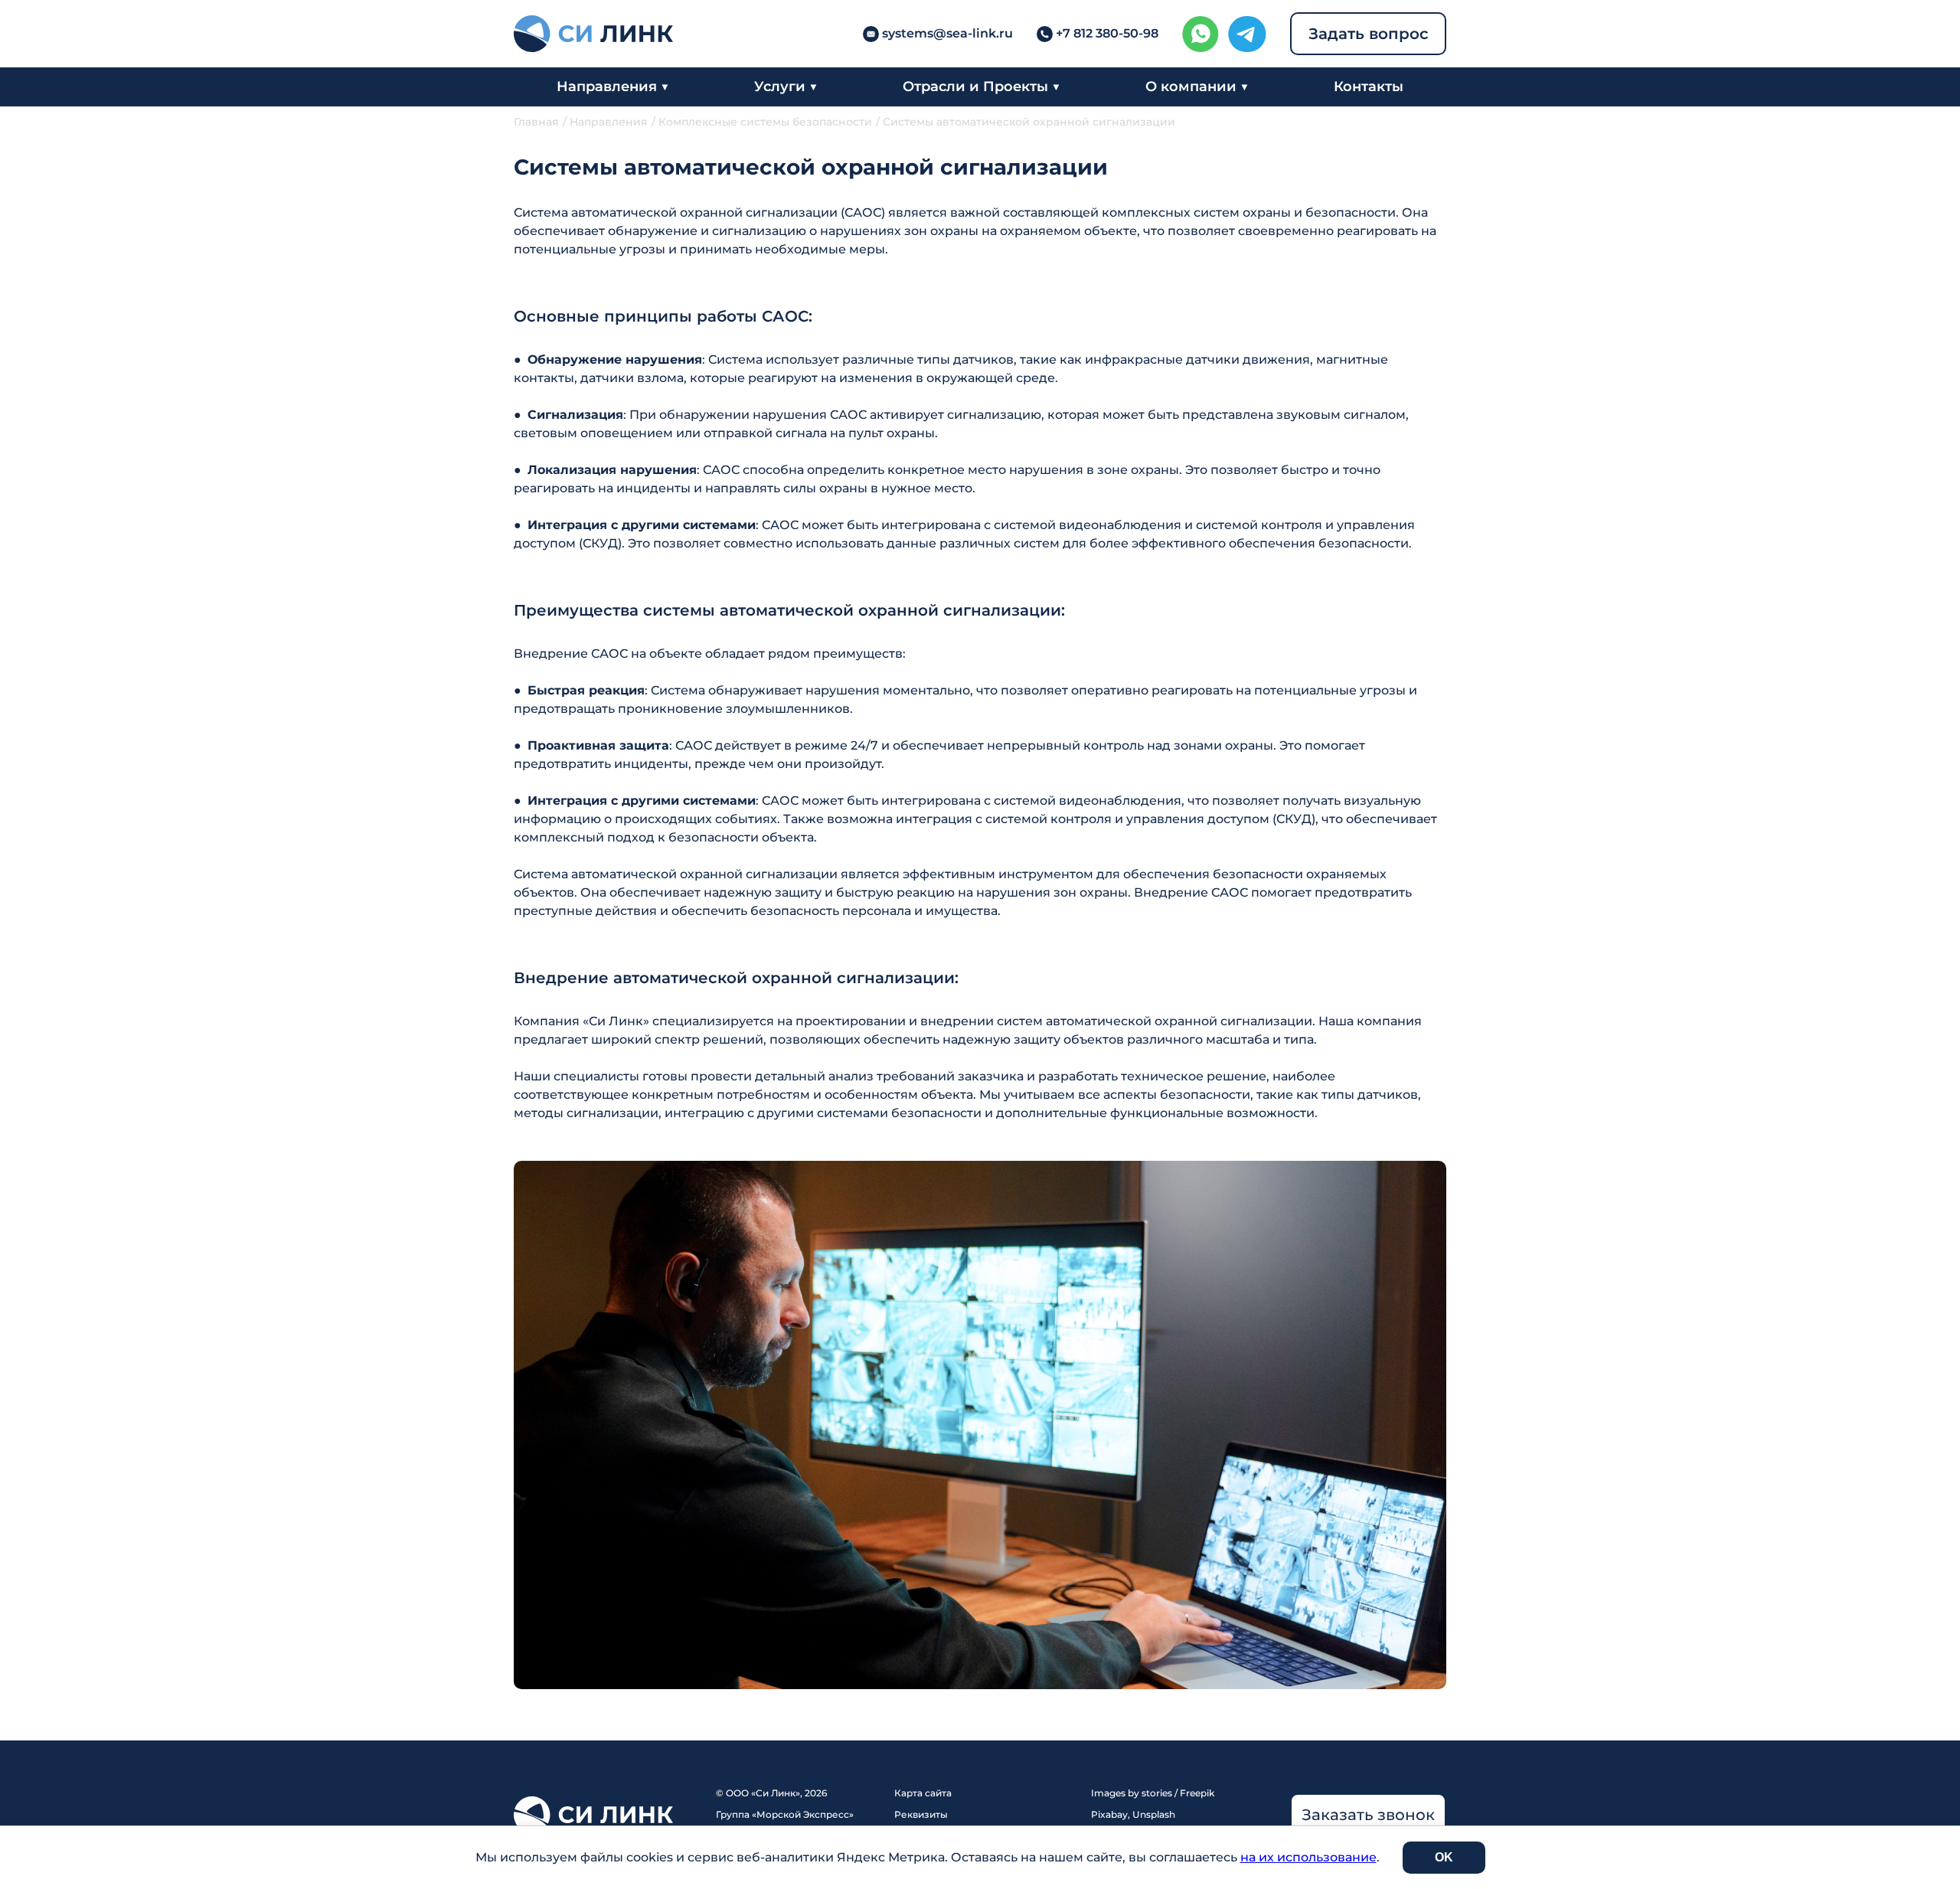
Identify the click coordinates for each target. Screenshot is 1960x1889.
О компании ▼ (1197, 87)
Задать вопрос (1369, 34)
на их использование (1308, 1857)
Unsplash (1154, 1814)
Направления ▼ (613, 87)
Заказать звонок (1368, 1815)
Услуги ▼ (786, 87)
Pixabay (1109, 1814)
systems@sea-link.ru (947, 33)
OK (1444, 1857)
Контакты (1369, 87)
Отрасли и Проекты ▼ (982, 87)
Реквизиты (921, 1814)
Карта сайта (923, 1793)
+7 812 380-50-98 (1107, 33)
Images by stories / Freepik (1153, 1793)
